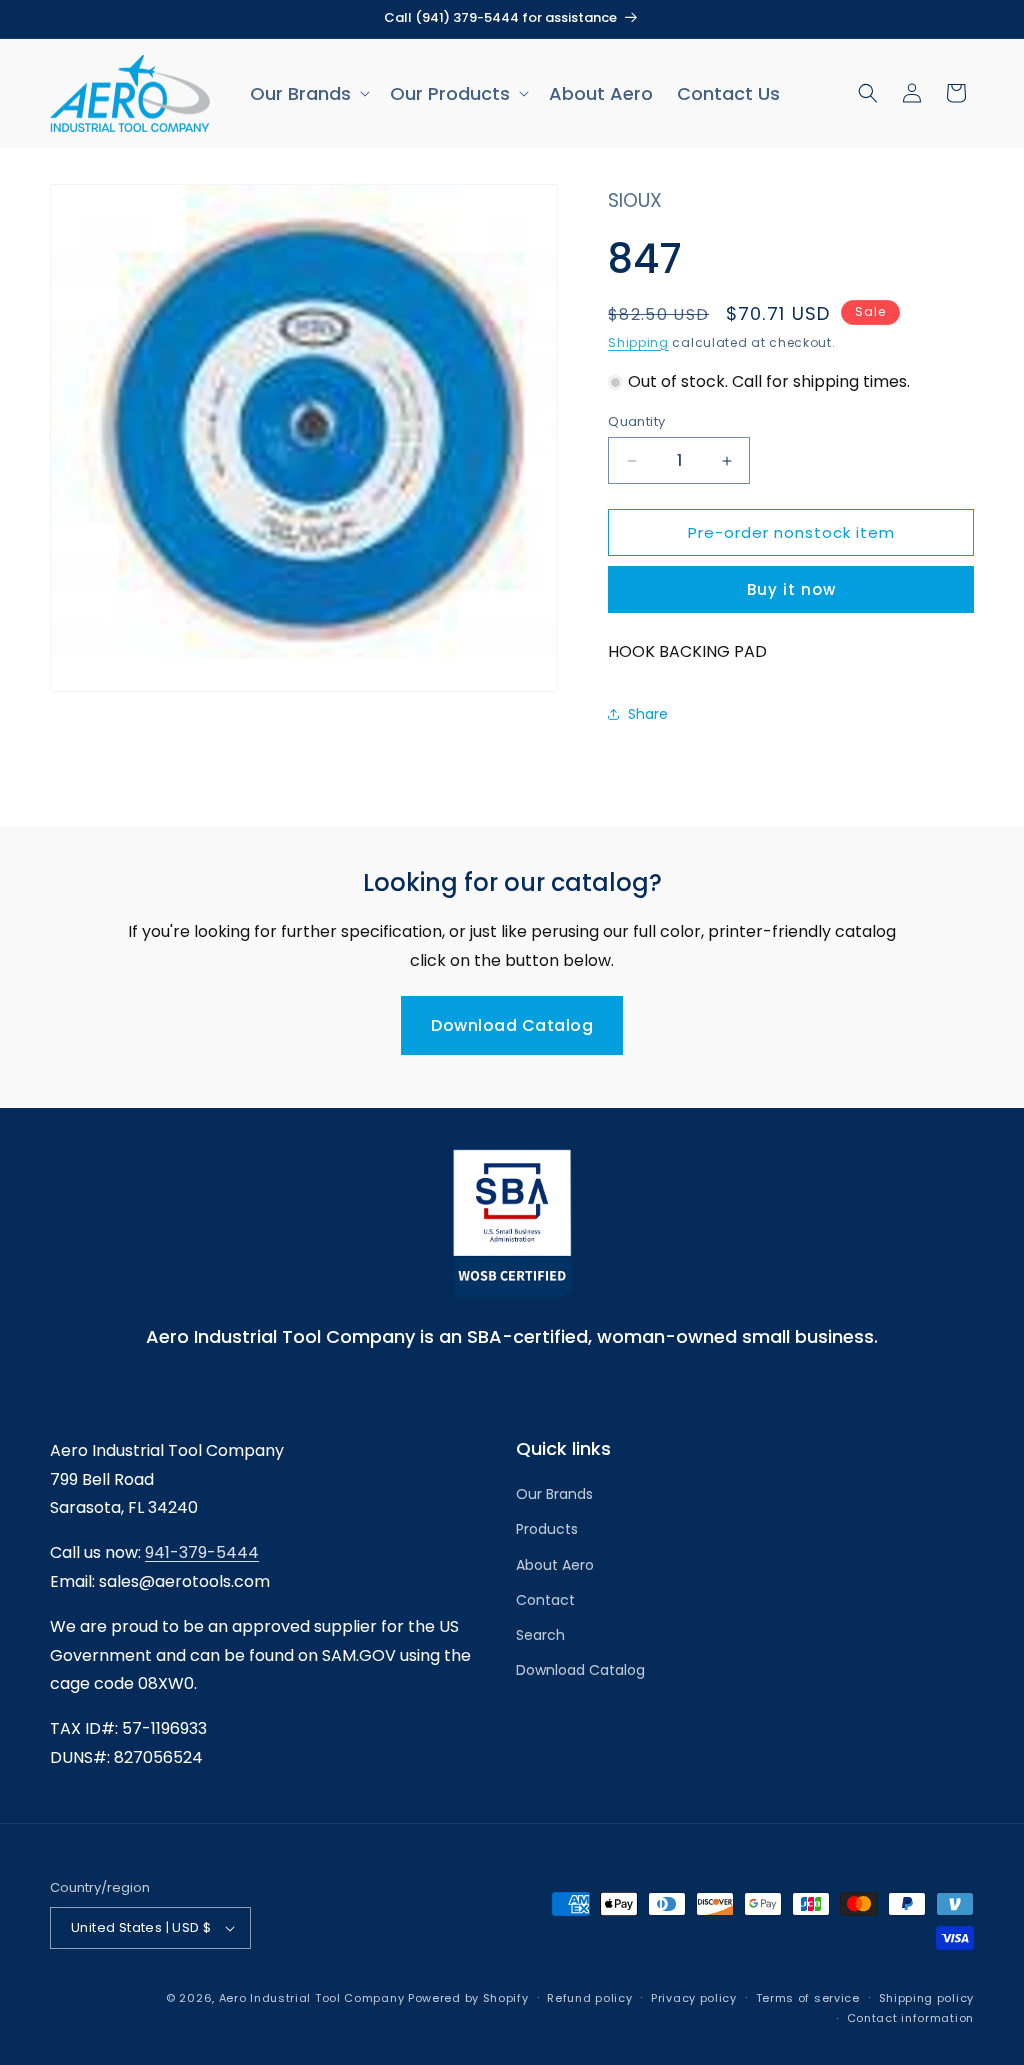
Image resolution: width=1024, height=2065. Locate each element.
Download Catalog (512, 1025)
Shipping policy (927, 1998)
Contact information (910, 2018)
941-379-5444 (202, 1552)
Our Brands (554, 1494)
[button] (308, 93)
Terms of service (808, 1998)
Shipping (638, 342)
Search (540, 1635)
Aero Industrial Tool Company (312, 1998)
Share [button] (648, 714)
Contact (545, 1600)
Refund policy (589, 1998)
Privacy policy (694, 1998)
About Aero (555, 1565)
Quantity (636, 421)
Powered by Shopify (468, 1998)
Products (547, 1529)
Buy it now (791, 589)
